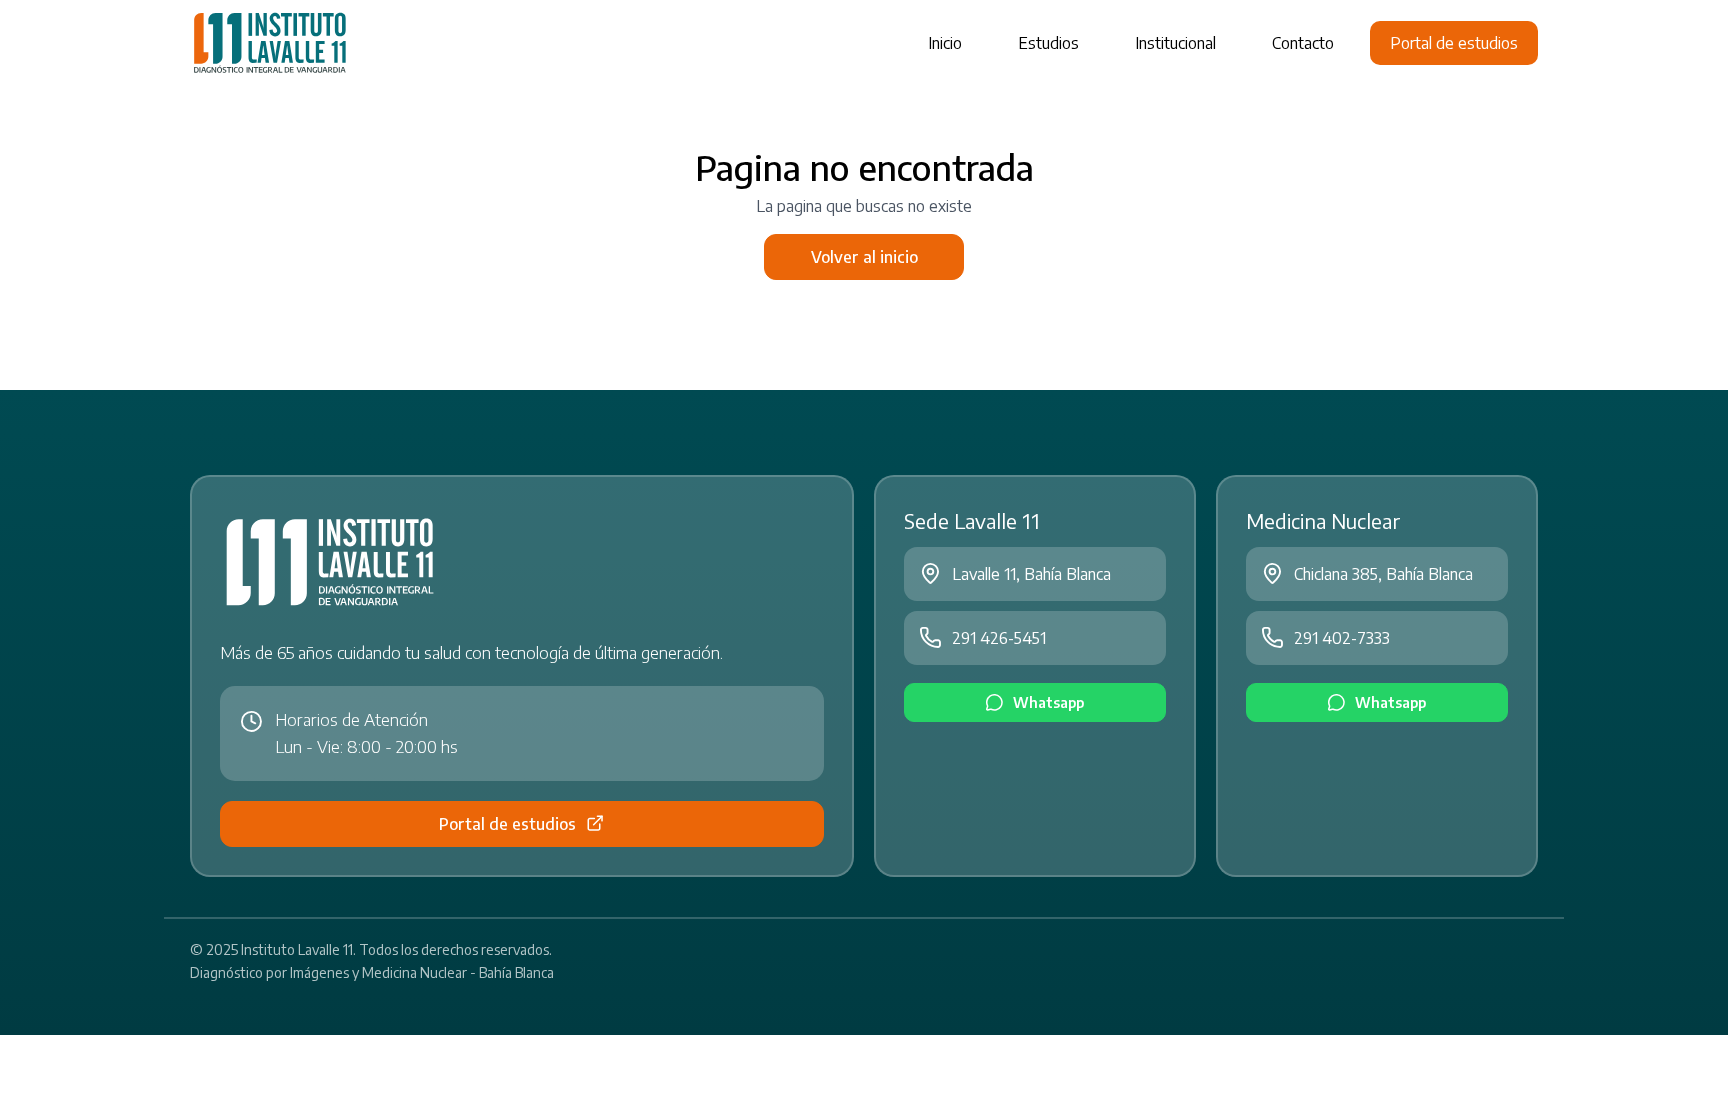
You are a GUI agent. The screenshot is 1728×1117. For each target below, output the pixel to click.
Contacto (1303, 43)
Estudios (1048, 43)
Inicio (945, 43)
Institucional (1175, 43)
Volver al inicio (864, 257)
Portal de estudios (1454, 43)
